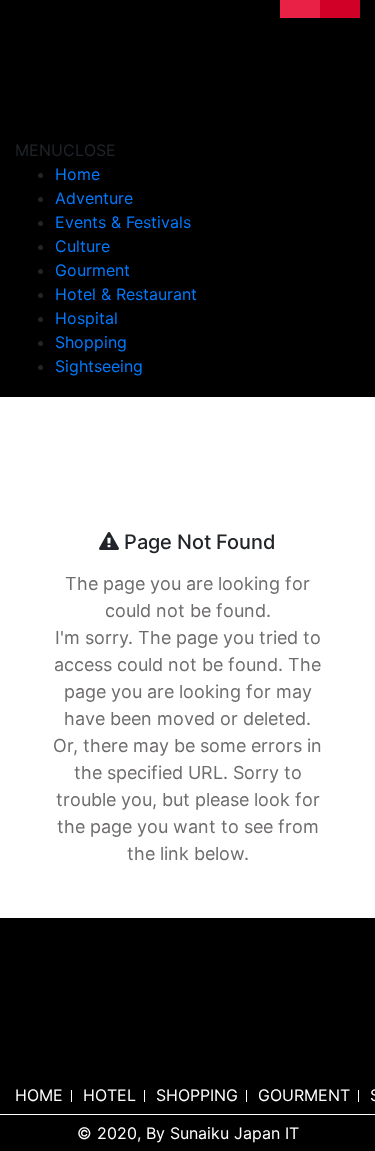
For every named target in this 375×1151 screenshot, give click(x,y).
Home (77, 174)
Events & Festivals (123, 222)
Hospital (86, 318)
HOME (39, 1095)
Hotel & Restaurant (126, 294)
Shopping (91, 342)
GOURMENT (304, 1095)
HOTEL (109, 1095)
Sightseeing (99, 366)
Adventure (94, 198)
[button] (65, 150)
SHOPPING (197, 1095)
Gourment (92, 270)
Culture (82, 246)
